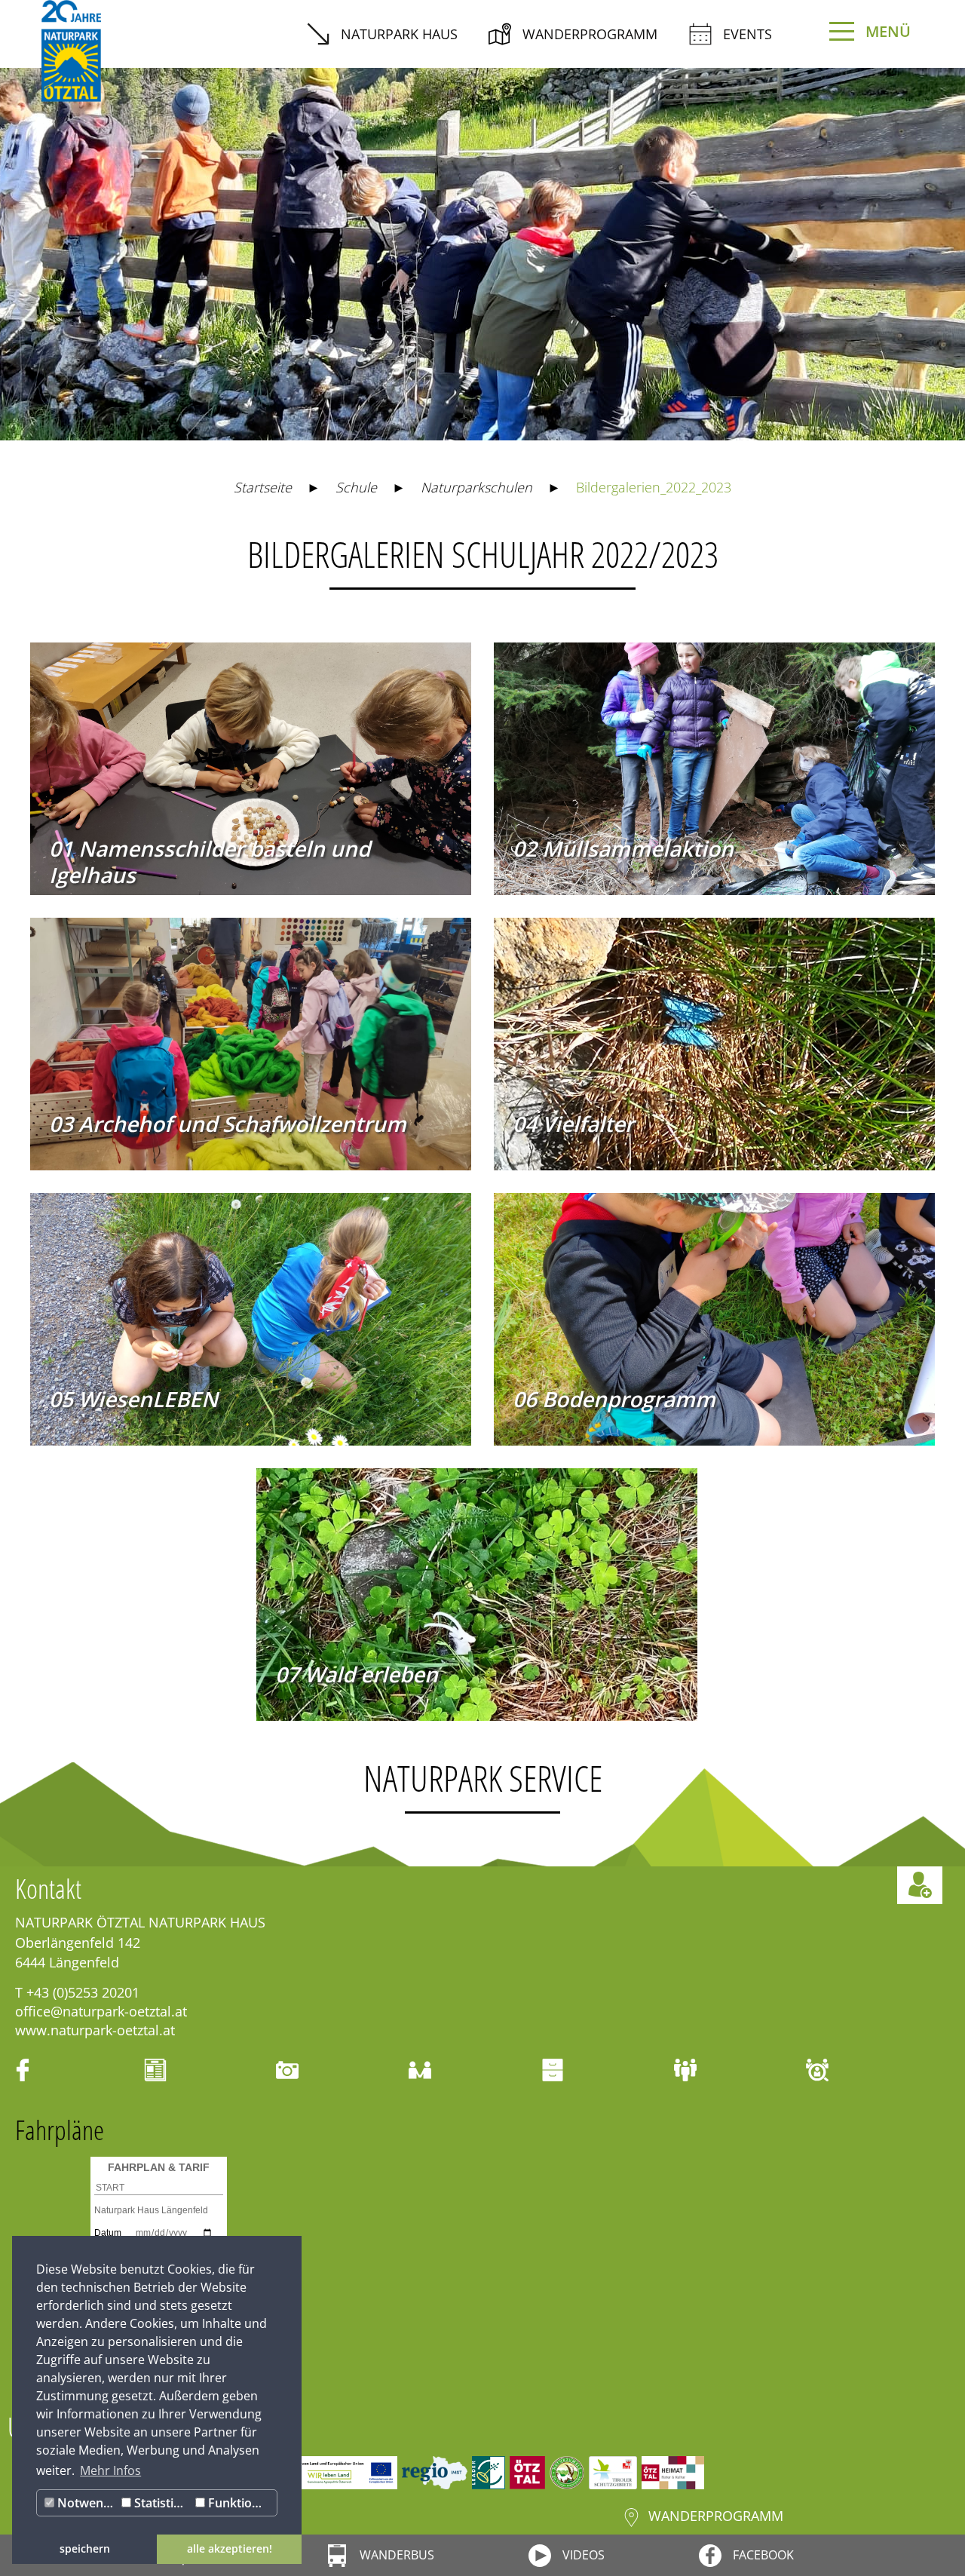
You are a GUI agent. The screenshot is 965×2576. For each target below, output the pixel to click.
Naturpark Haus (399, 34)
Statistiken (161, 2503)
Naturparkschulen (476, 487)
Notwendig (86, 2503)
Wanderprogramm (590, 34)
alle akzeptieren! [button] (230, 2548)
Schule (356, 487)
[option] (482, 243)
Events (747, 34)
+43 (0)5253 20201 (83, 1992)
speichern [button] (85, 2548)
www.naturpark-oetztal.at (95, 2030)
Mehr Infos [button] (110, 2470)
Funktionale (240, 2503)
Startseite (263, 487)
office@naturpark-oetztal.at (101, 2011)
